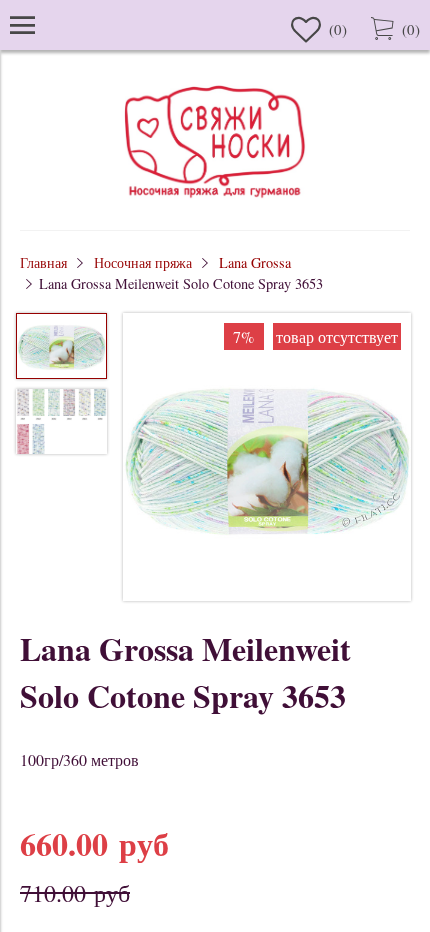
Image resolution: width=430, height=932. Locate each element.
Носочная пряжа (143, 262)
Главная (43, 262)
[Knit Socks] (215, 200)
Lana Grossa (255, 262)
